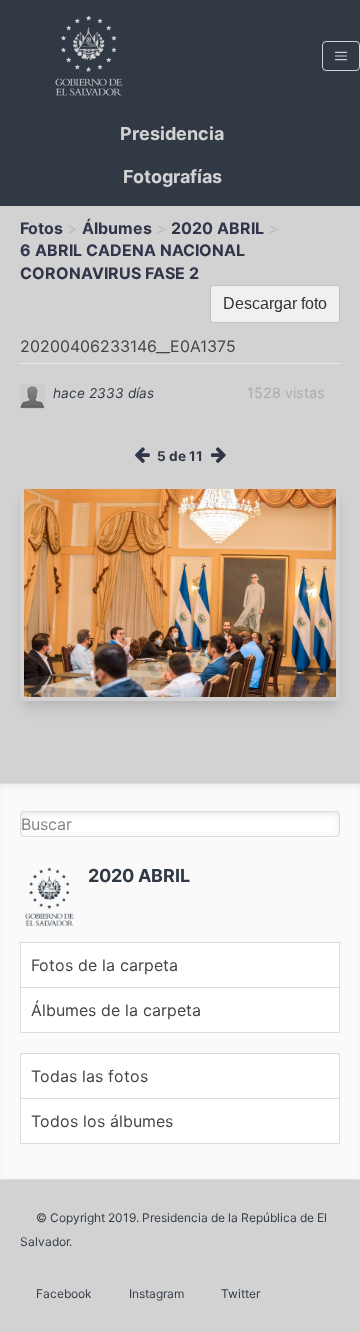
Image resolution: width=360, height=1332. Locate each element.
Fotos (41, 228)
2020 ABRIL (217, 228)
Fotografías (172, 176)
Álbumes (117, 228)
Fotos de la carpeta (104, 965)
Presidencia (172, 133)
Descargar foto (275, 303)
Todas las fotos (89, 1076)
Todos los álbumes (102, 1121)
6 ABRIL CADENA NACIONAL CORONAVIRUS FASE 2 (132, 261)
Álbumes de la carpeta (116, 1010)
